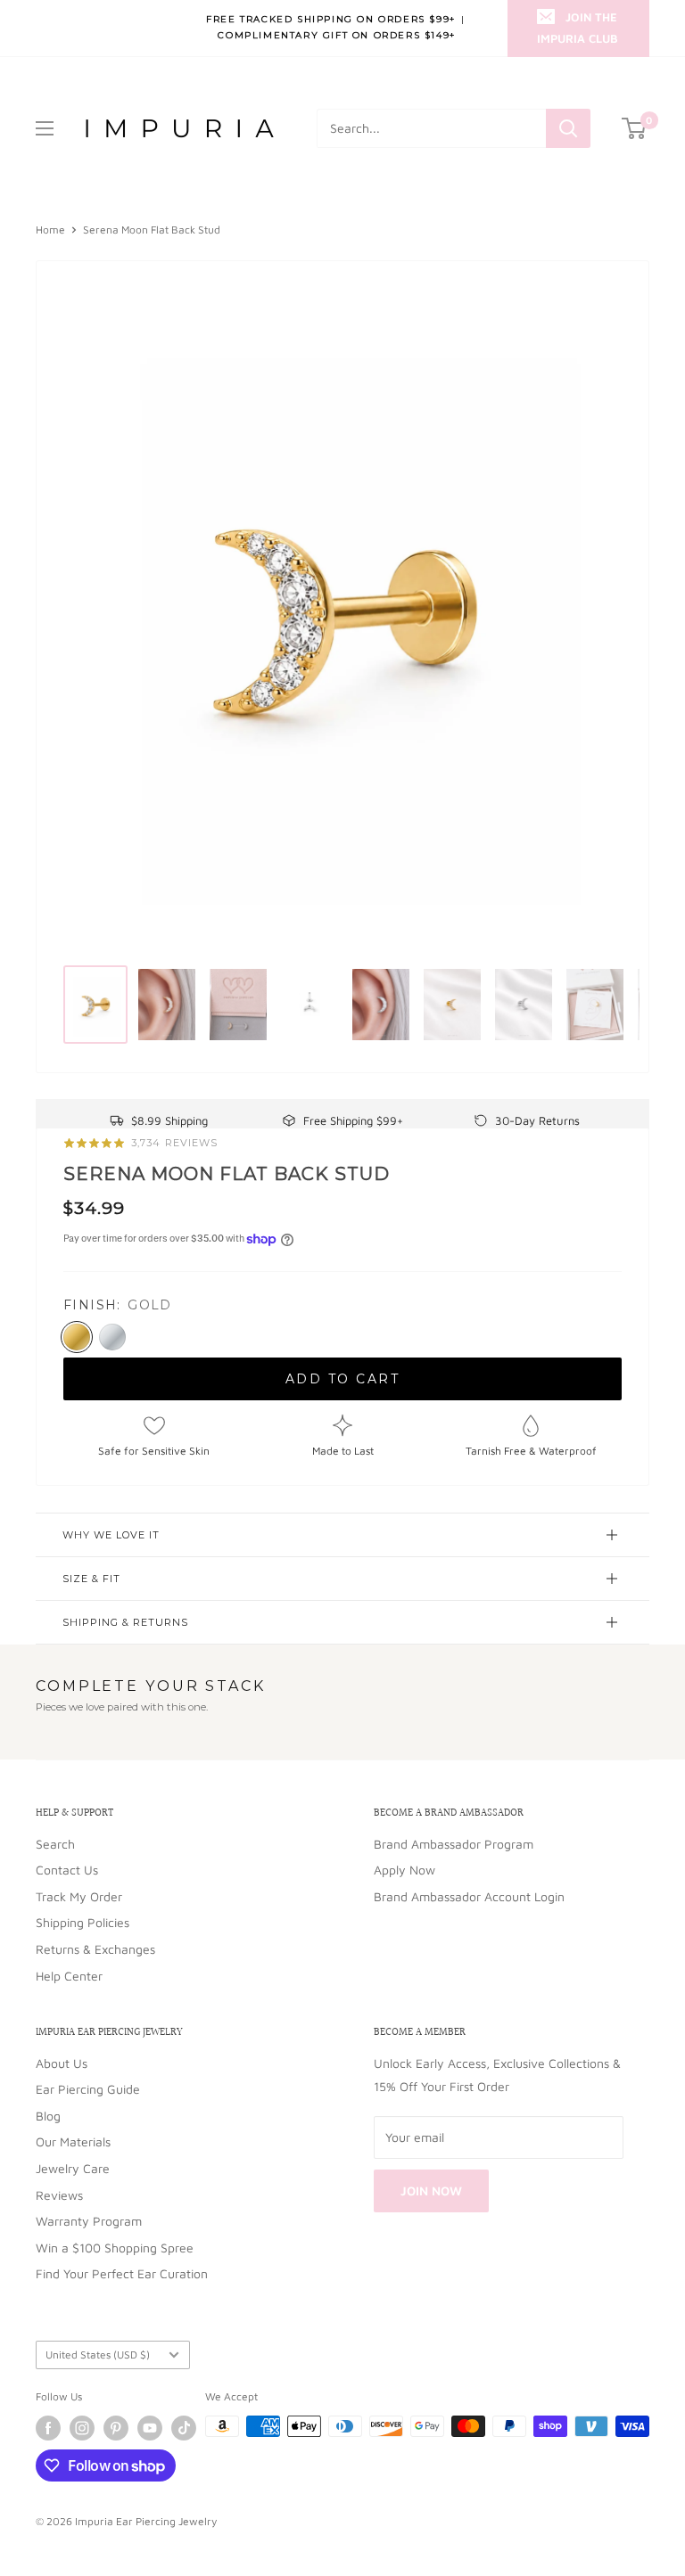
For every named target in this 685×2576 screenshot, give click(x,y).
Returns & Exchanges (95, 1949)
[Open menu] (45, 128)
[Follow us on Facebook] (48, 2428)
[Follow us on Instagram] (82, 2428)
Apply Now (404, 1870)
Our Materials (73, 2141)
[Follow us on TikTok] (184, 2428)
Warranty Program (89, 2221)
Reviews (59, 2195)
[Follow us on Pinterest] (116, 2428)
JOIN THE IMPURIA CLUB (578, 28)
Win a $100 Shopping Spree (115, 2248)
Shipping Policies (83, 1922)
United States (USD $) (98, 2354)
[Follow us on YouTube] (150, 2428)
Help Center (69, 1976)
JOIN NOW (431, 2190)
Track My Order (79, 1896)
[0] (635, 128)
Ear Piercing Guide (88, 2089)
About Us (62, 2063)
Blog (48, 2116)
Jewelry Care (73, 2168)
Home (50, 230)
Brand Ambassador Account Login (469, 1896)
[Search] (568, 128)
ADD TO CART (343, 1379)
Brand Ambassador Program (454, 1844)
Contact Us (67, 1870)
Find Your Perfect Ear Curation (122, 2273)
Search (55, 1844)
